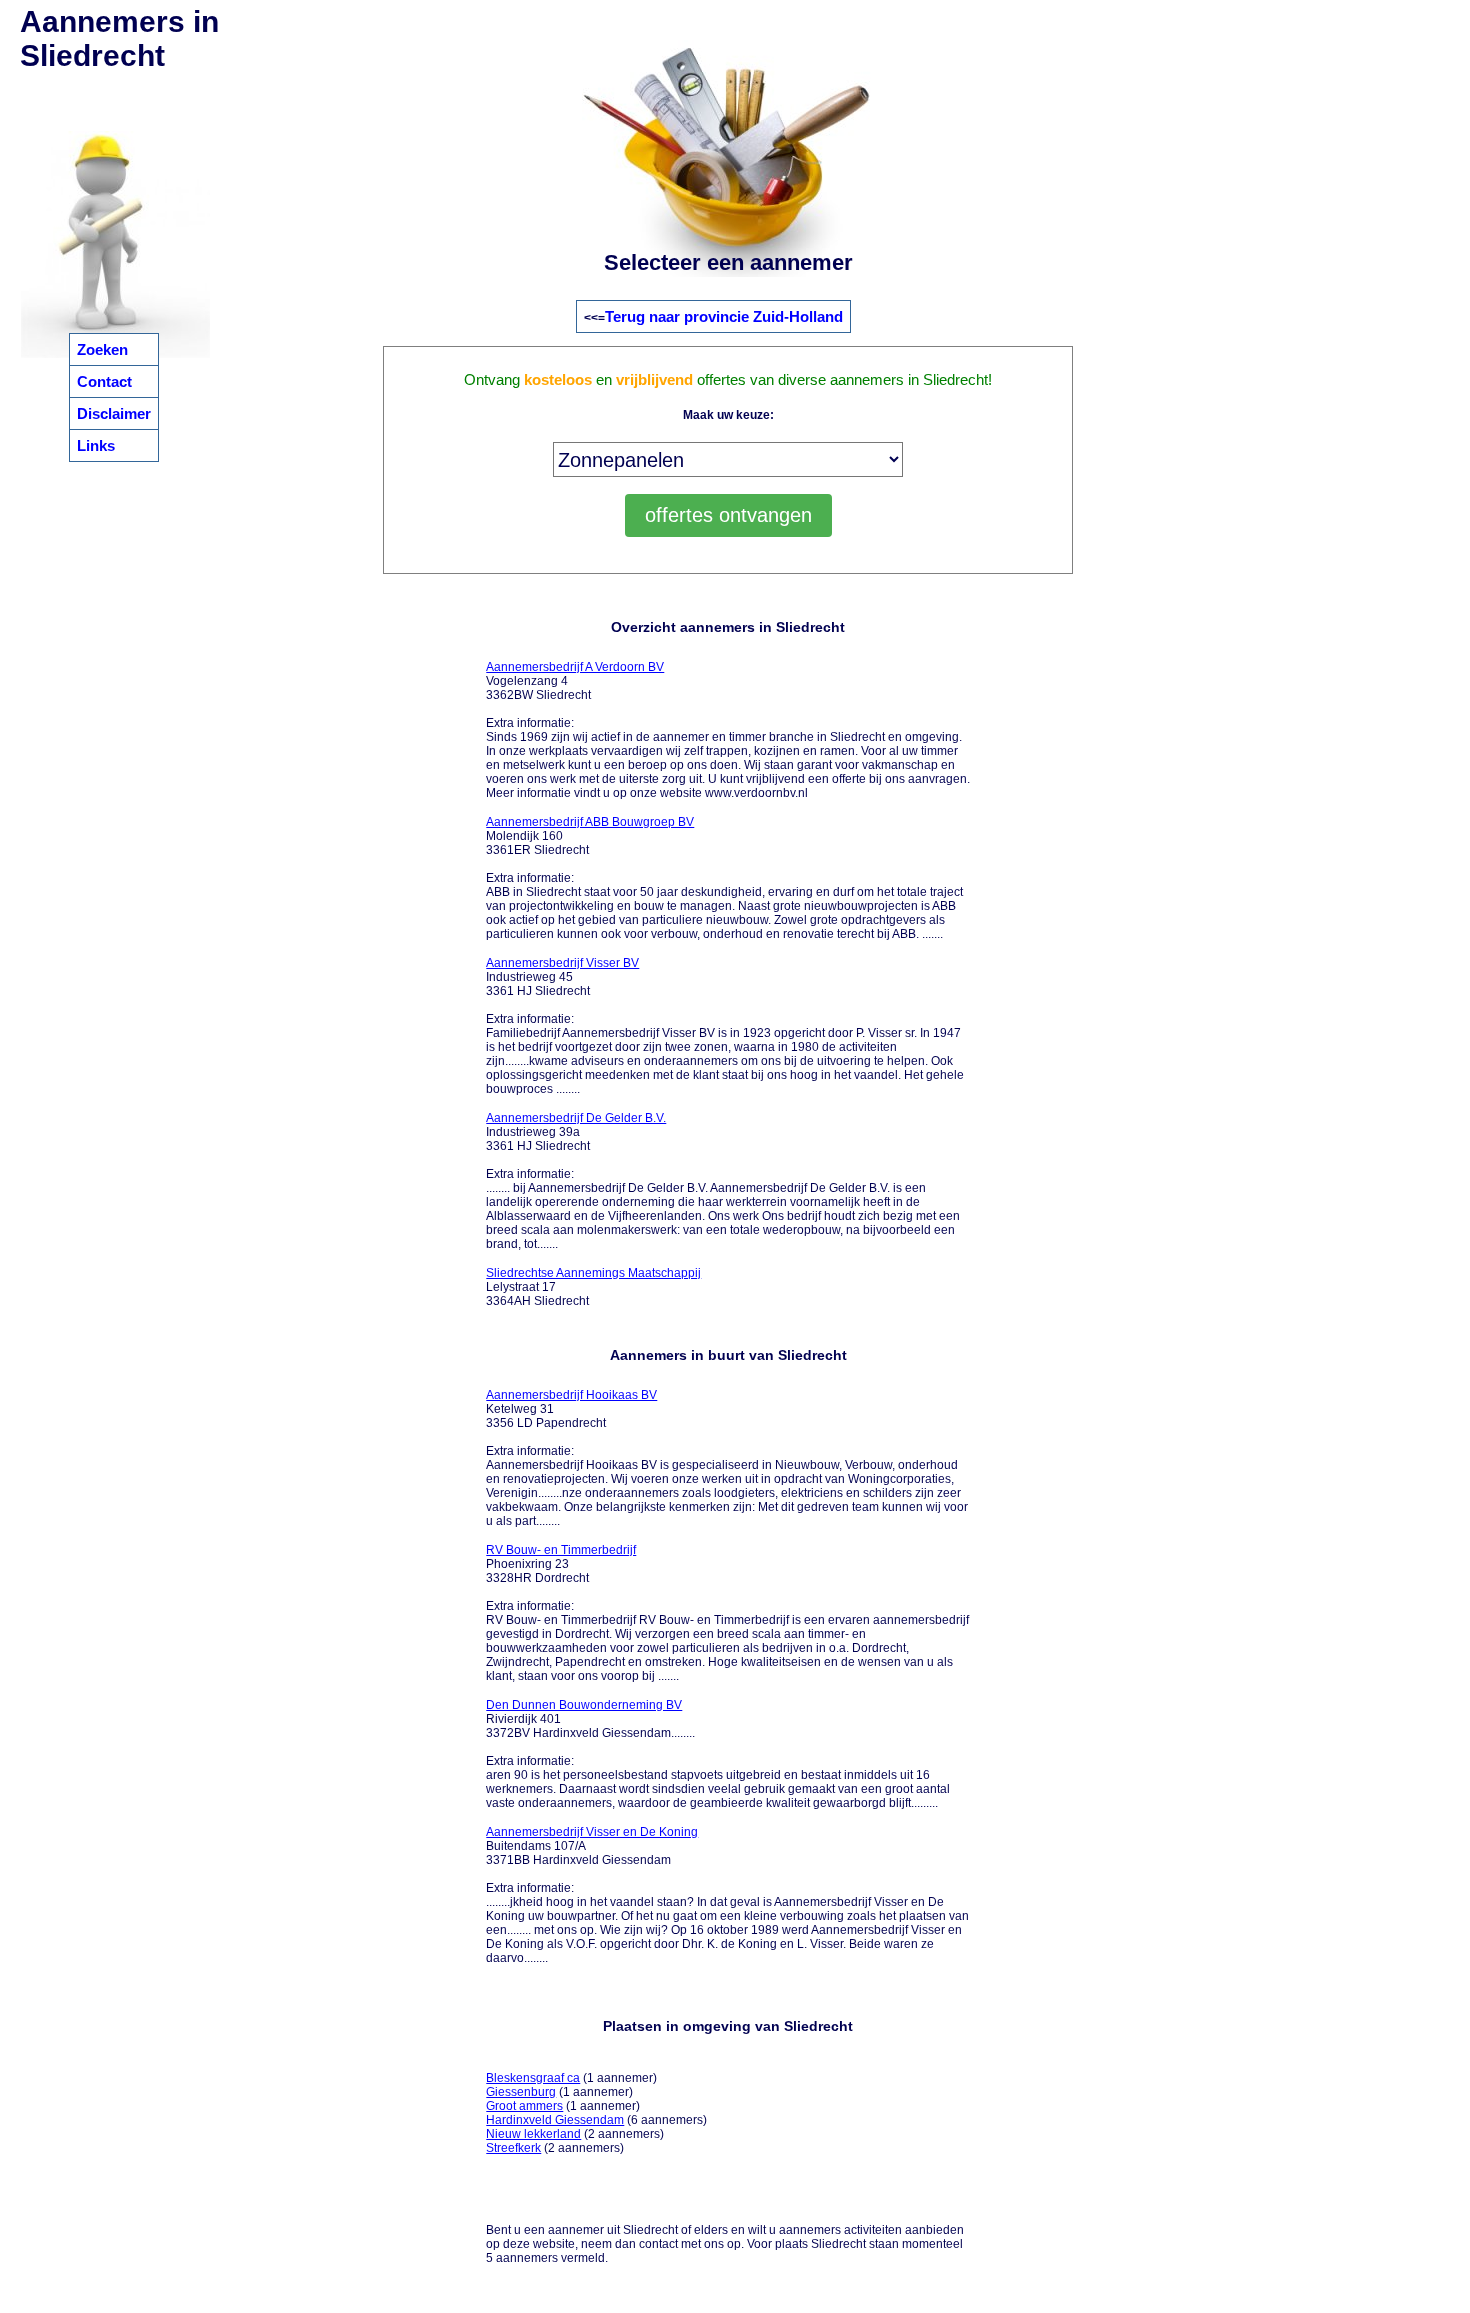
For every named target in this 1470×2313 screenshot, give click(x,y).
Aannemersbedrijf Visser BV (562, 963)
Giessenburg (521, 2092)
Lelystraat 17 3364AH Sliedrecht (593, 1287)
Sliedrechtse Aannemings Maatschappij (593, 1273)
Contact (104, 381)
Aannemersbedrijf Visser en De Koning (592, 1832)
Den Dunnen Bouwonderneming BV (584, 1705)
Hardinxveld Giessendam (555, 2120)
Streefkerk (513, 2148)
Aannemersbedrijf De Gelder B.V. (576, 1118)
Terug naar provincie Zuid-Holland (724, 316)
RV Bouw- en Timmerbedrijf (561, 1550)
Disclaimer (114, 413)
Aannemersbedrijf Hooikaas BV (571, 1395)
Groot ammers (524, 2106)
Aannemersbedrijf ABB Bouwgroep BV (590, 822)
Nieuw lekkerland (533, 2134)
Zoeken (102, 349)
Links (96, 445)
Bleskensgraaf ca (533, 2078)
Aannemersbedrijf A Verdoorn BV (575, 667)
